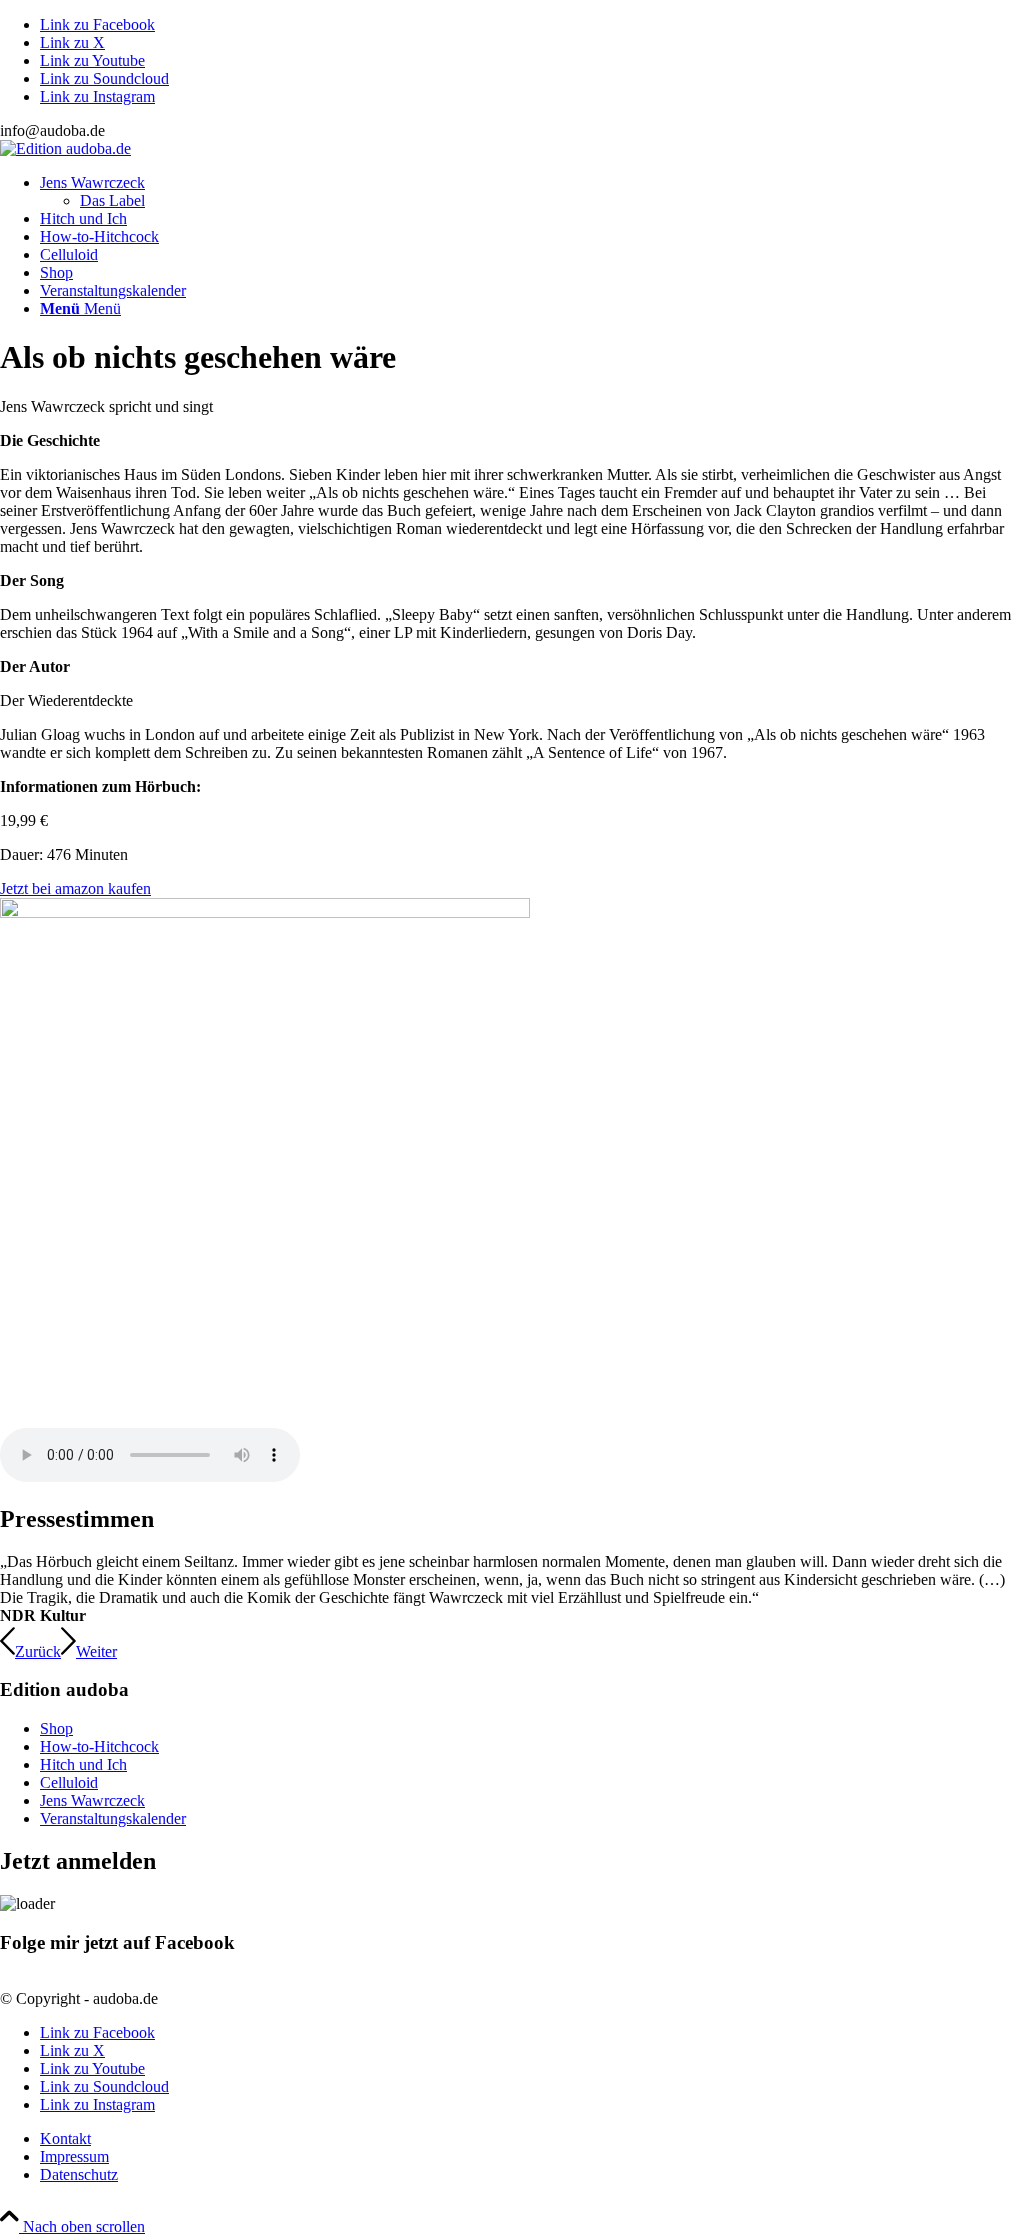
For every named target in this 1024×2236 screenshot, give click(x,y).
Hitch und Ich (83, 1764)
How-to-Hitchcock (99, 1746)
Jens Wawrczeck (92, 1800)
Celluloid (69, 1782)
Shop (56, 1728)
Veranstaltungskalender (113, 1818)
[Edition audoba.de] (65, 148)
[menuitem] (532, 192)
